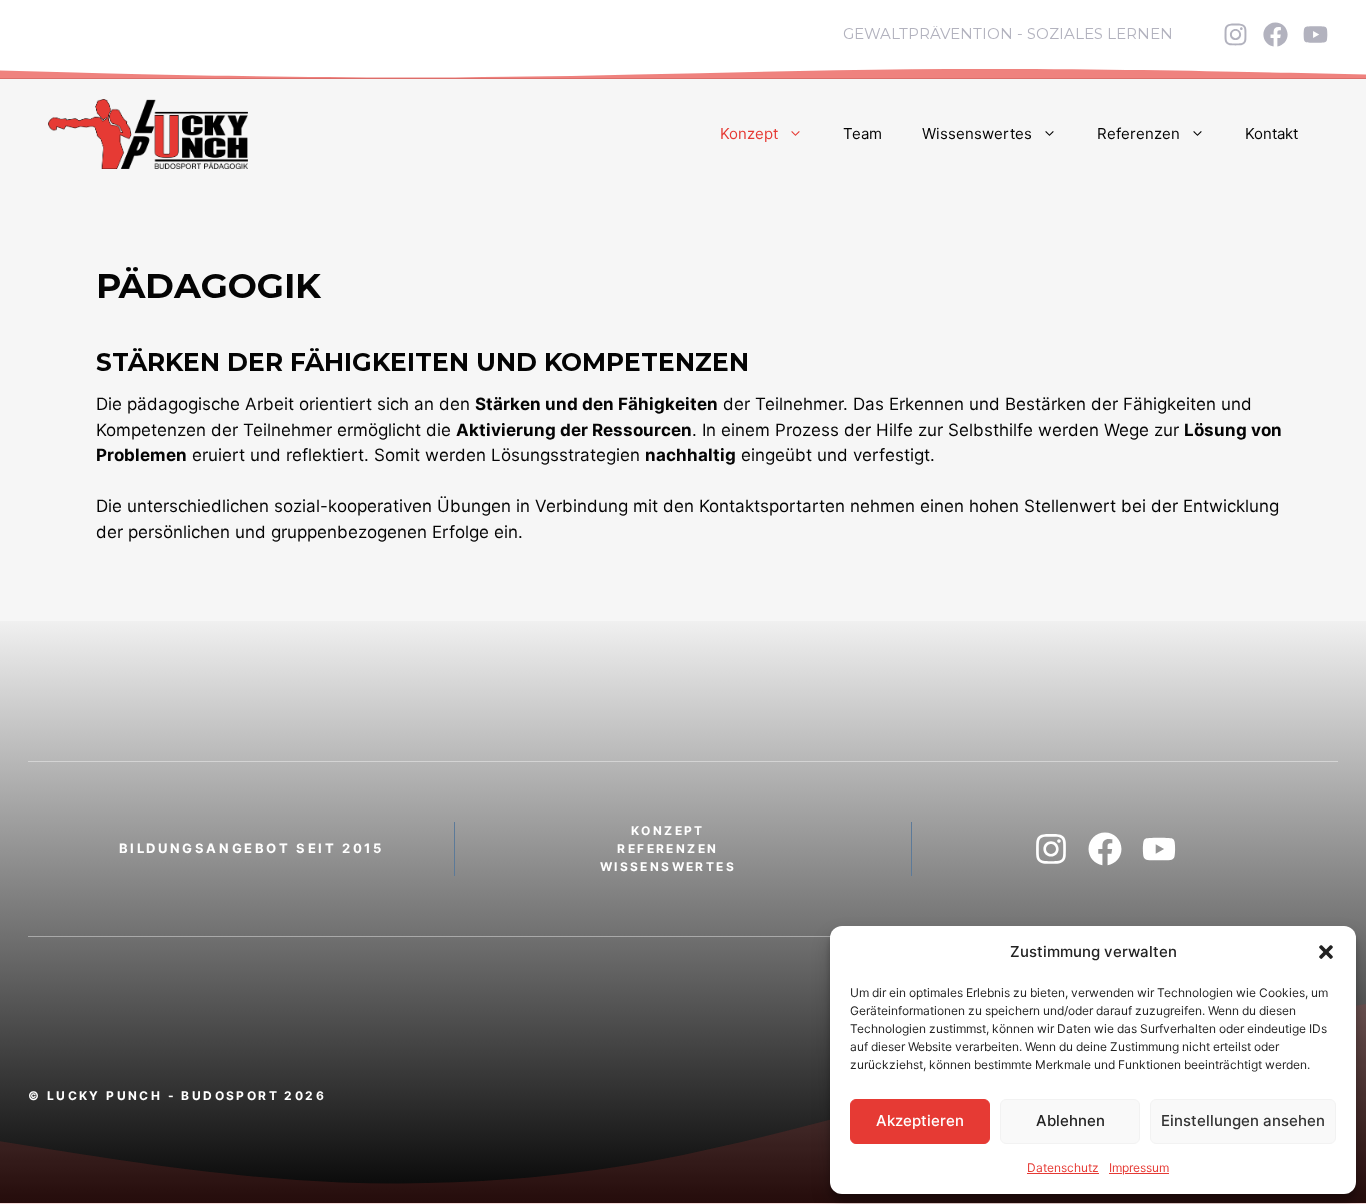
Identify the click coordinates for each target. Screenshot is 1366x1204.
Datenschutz (1063, 1167)
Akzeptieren (920, 1120)
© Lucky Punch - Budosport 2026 (177, 1095)
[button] (1326, 952)
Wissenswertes (977, 133)
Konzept (749, 133)
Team (862, 133)
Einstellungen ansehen (1243, 1120)
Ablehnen (1070, 1120)
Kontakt (1271, 133)
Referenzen (1138, 133)
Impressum (1139, 1167)
